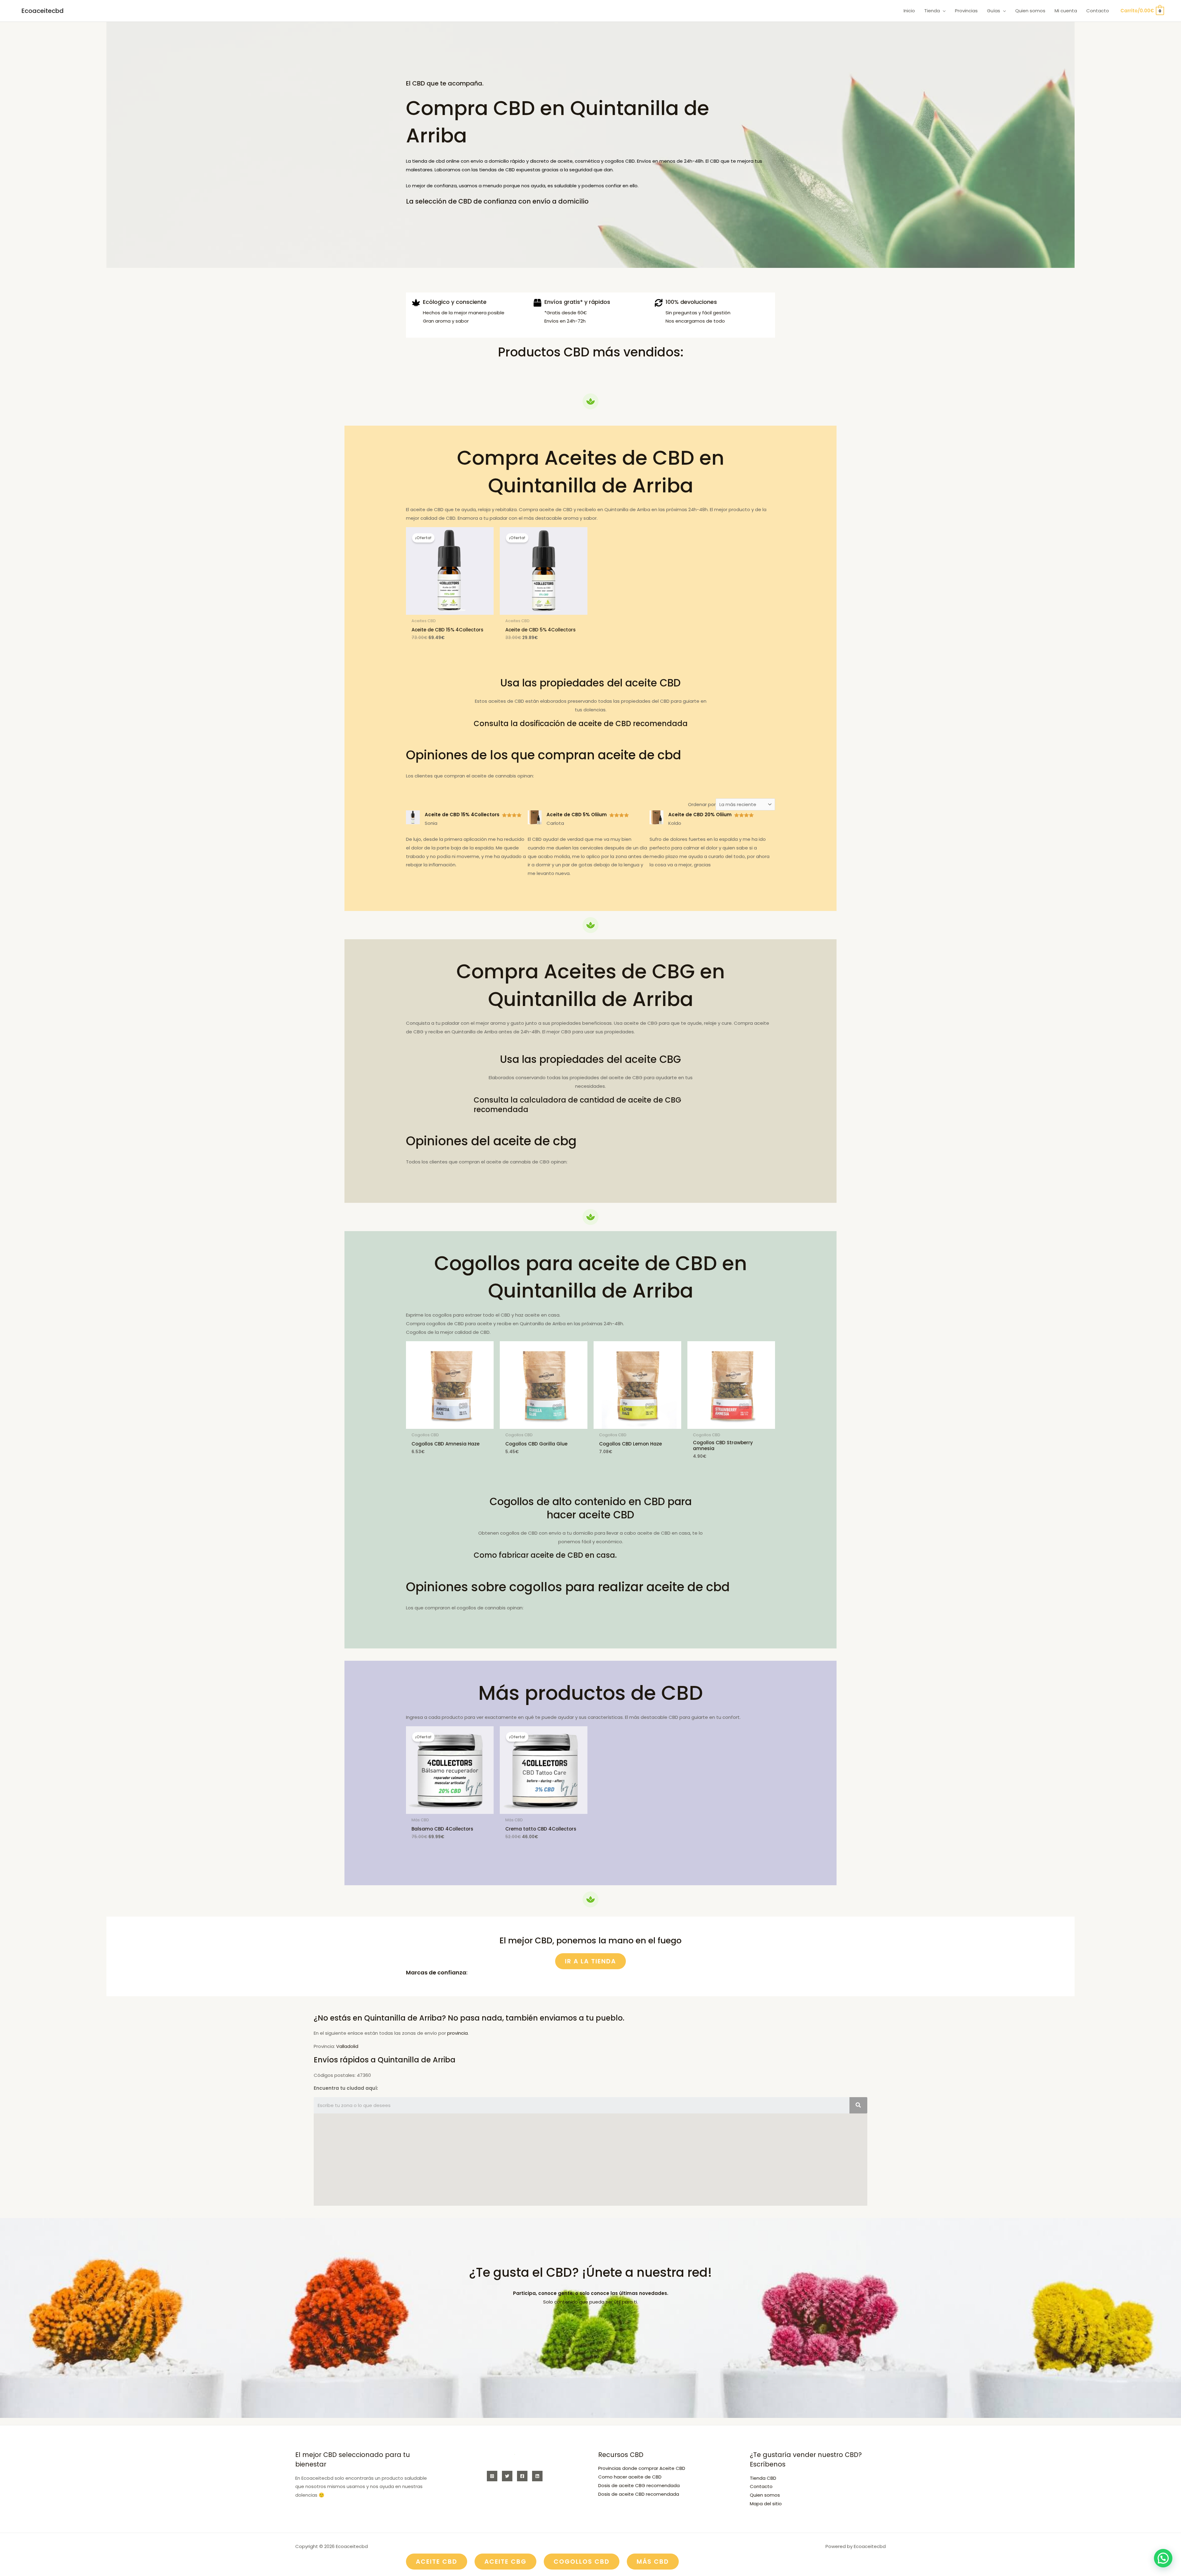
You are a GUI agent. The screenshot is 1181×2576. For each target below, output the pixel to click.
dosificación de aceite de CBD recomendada (604, 724)
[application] (943, 11)
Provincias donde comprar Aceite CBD (642, 2468)
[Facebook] (522, 2476)
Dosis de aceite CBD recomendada (639, 2494)
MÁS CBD (653, 2562)
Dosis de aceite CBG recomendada (639, 2485)
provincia (457, 2033)
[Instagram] (492, 2476)
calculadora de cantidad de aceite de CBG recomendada (577, 1105)
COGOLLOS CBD (582, 2562)
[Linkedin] (537, 2476)
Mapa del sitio (766, 2504)
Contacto (761, 2486)
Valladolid (347, 2046)
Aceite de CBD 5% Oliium (577, 815)
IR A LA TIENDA (590, 1961)
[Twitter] (507, 2476)
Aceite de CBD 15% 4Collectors (462, 815)
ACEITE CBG (505, 2562)
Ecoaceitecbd (43, 11)
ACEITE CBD (437, 2562)
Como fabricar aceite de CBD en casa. (545, 1555)
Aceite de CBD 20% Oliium (700, 815)
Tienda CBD (763, 2478)
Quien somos (765, 2495)
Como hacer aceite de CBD (630, 2477)
